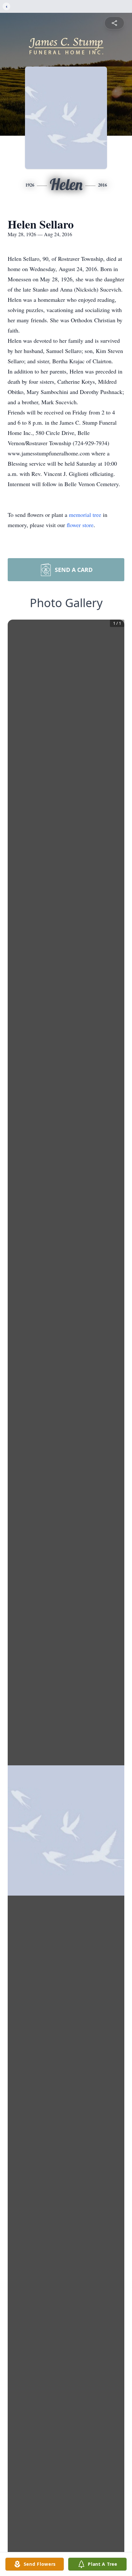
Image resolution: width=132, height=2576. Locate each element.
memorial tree (85, 515)
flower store (80, 525)
